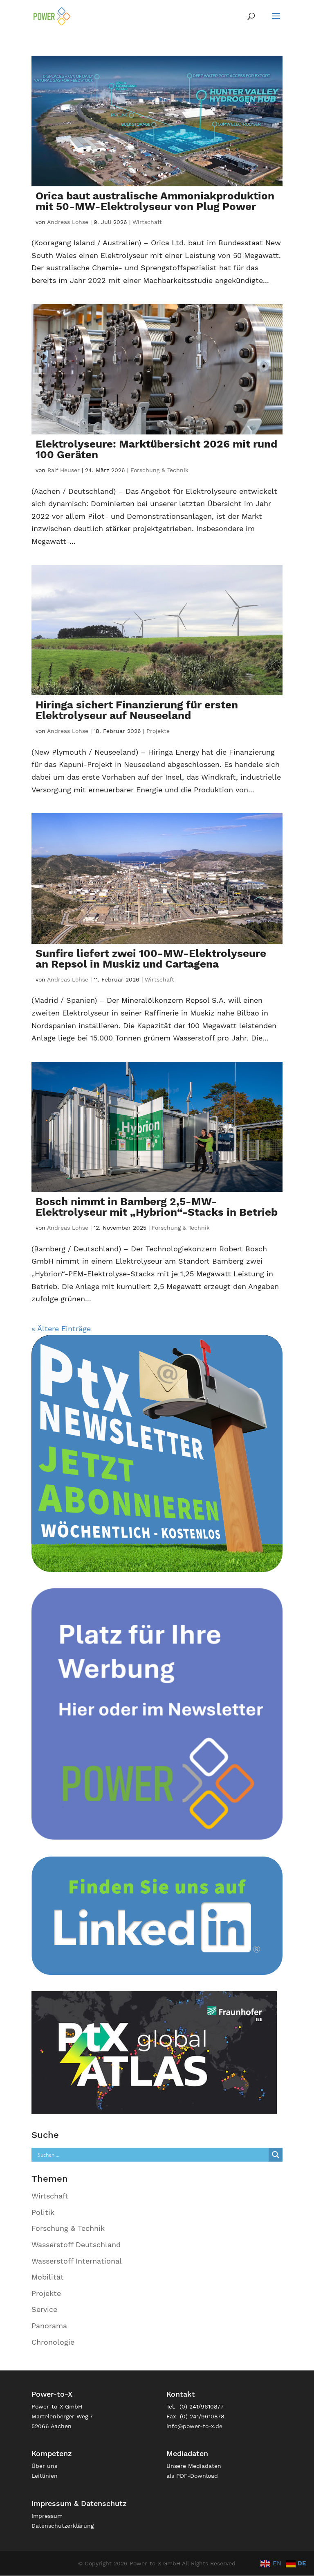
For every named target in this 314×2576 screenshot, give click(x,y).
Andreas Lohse (68, 222)
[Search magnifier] (276, 2155)
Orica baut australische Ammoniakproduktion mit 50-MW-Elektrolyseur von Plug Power (155, 201)
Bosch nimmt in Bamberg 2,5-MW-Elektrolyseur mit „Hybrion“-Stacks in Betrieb (157, 1207)
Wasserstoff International (77, 2261)
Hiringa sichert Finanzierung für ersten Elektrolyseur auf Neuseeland (137, 710)
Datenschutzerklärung (63, 2526)
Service (44, 2309)
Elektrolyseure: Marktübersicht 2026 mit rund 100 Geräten (156, 449)
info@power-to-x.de (194, 2426)
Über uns (44, 2466)
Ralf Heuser (64, 470)
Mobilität (48, 2277)
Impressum (47, 2516)
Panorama (49, 2326)
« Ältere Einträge (61, 1329)
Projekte (158, 731)
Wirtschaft (147, 222)
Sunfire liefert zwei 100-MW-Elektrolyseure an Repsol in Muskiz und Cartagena (151, 959)
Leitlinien (45, 2476)
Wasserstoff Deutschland (76, 2245)
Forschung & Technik (159, 470)
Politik (43, 2212)
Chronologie (53, 2342)
